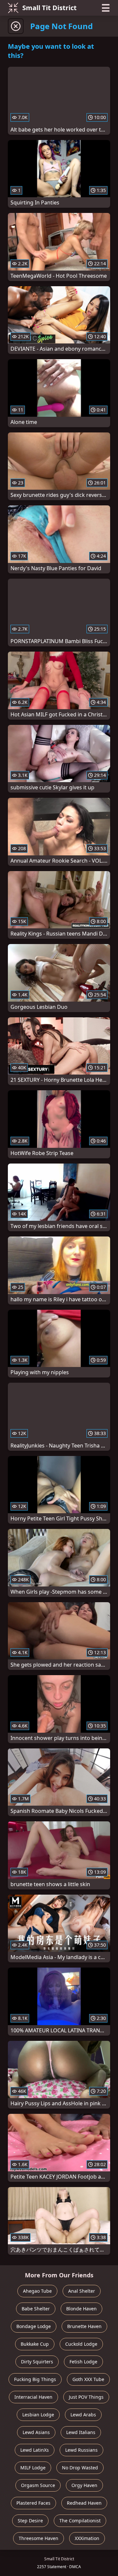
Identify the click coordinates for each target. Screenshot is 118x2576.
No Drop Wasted (80, 2468)
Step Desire (30, 2521)
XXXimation (87, 2538)
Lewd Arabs (83, 2415)
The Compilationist (80, 2521)
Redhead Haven (84, 2503)
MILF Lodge (33, 2468)
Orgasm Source (38, 2485)
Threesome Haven (39, 2538)
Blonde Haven (81, 2309)
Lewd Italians (81, 2432)
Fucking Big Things (35, 2379)
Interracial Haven (33, 2397)
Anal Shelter (82, 2291)
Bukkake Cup (35, 2344)
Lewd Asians (36, 2432)
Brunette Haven (84, 2326)
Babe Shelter (36, 2309)
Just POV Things (86, 2397)
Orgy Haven (84, 2485)
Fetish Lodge (83, 2362)
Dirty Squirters (37, 2362)
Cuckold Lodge (81, 2344)
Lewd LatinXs (35, 2450)
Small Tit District (49, 8)
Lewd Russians (81, 2450)
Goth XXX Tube (88, 2379)
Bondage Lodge (34, 2326)
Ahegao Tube (37, 2291)
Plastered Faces (33, 2503)
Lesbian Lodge (38, 2415)
